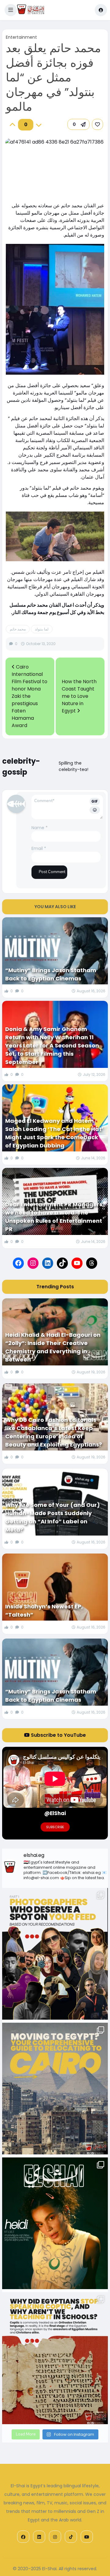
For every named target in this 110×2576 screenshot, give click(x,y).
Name (40, 828)
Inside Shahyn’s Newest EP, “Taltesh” (44, 1611)
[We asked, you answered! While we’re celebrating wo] (55, 1954)
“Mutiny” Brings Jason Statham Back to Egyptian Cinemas (51, 974)
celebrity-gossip (21, 767)
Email (39, 848)
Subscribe (55, 1827)
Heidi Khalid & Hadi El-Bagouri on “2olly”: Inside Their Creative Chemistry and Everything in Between (53, 1347)
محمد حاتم (18, 629)
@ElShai (55, 1813)
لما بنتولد (42, 629)
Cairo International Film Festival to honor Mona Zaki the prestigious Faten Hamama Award (29, 696)
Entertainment (21, 37)
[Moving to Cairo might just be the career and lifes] (55, 2089)
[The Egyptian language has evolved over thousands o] (55, 2358)
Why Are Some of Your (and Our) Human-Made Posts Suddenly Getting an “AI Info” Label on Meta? (53, 1517)
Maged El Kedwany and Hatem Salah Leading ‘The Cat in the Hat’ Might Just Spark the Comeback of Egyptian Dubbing (54, 1133)
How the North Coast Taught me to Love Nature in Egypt (79, 696)
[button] (11, 10)
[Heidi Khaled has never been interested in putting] (55, 2223)
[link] (97, 124)
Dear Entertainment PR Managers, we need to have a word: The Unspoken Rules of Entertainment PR (55, 1217)
